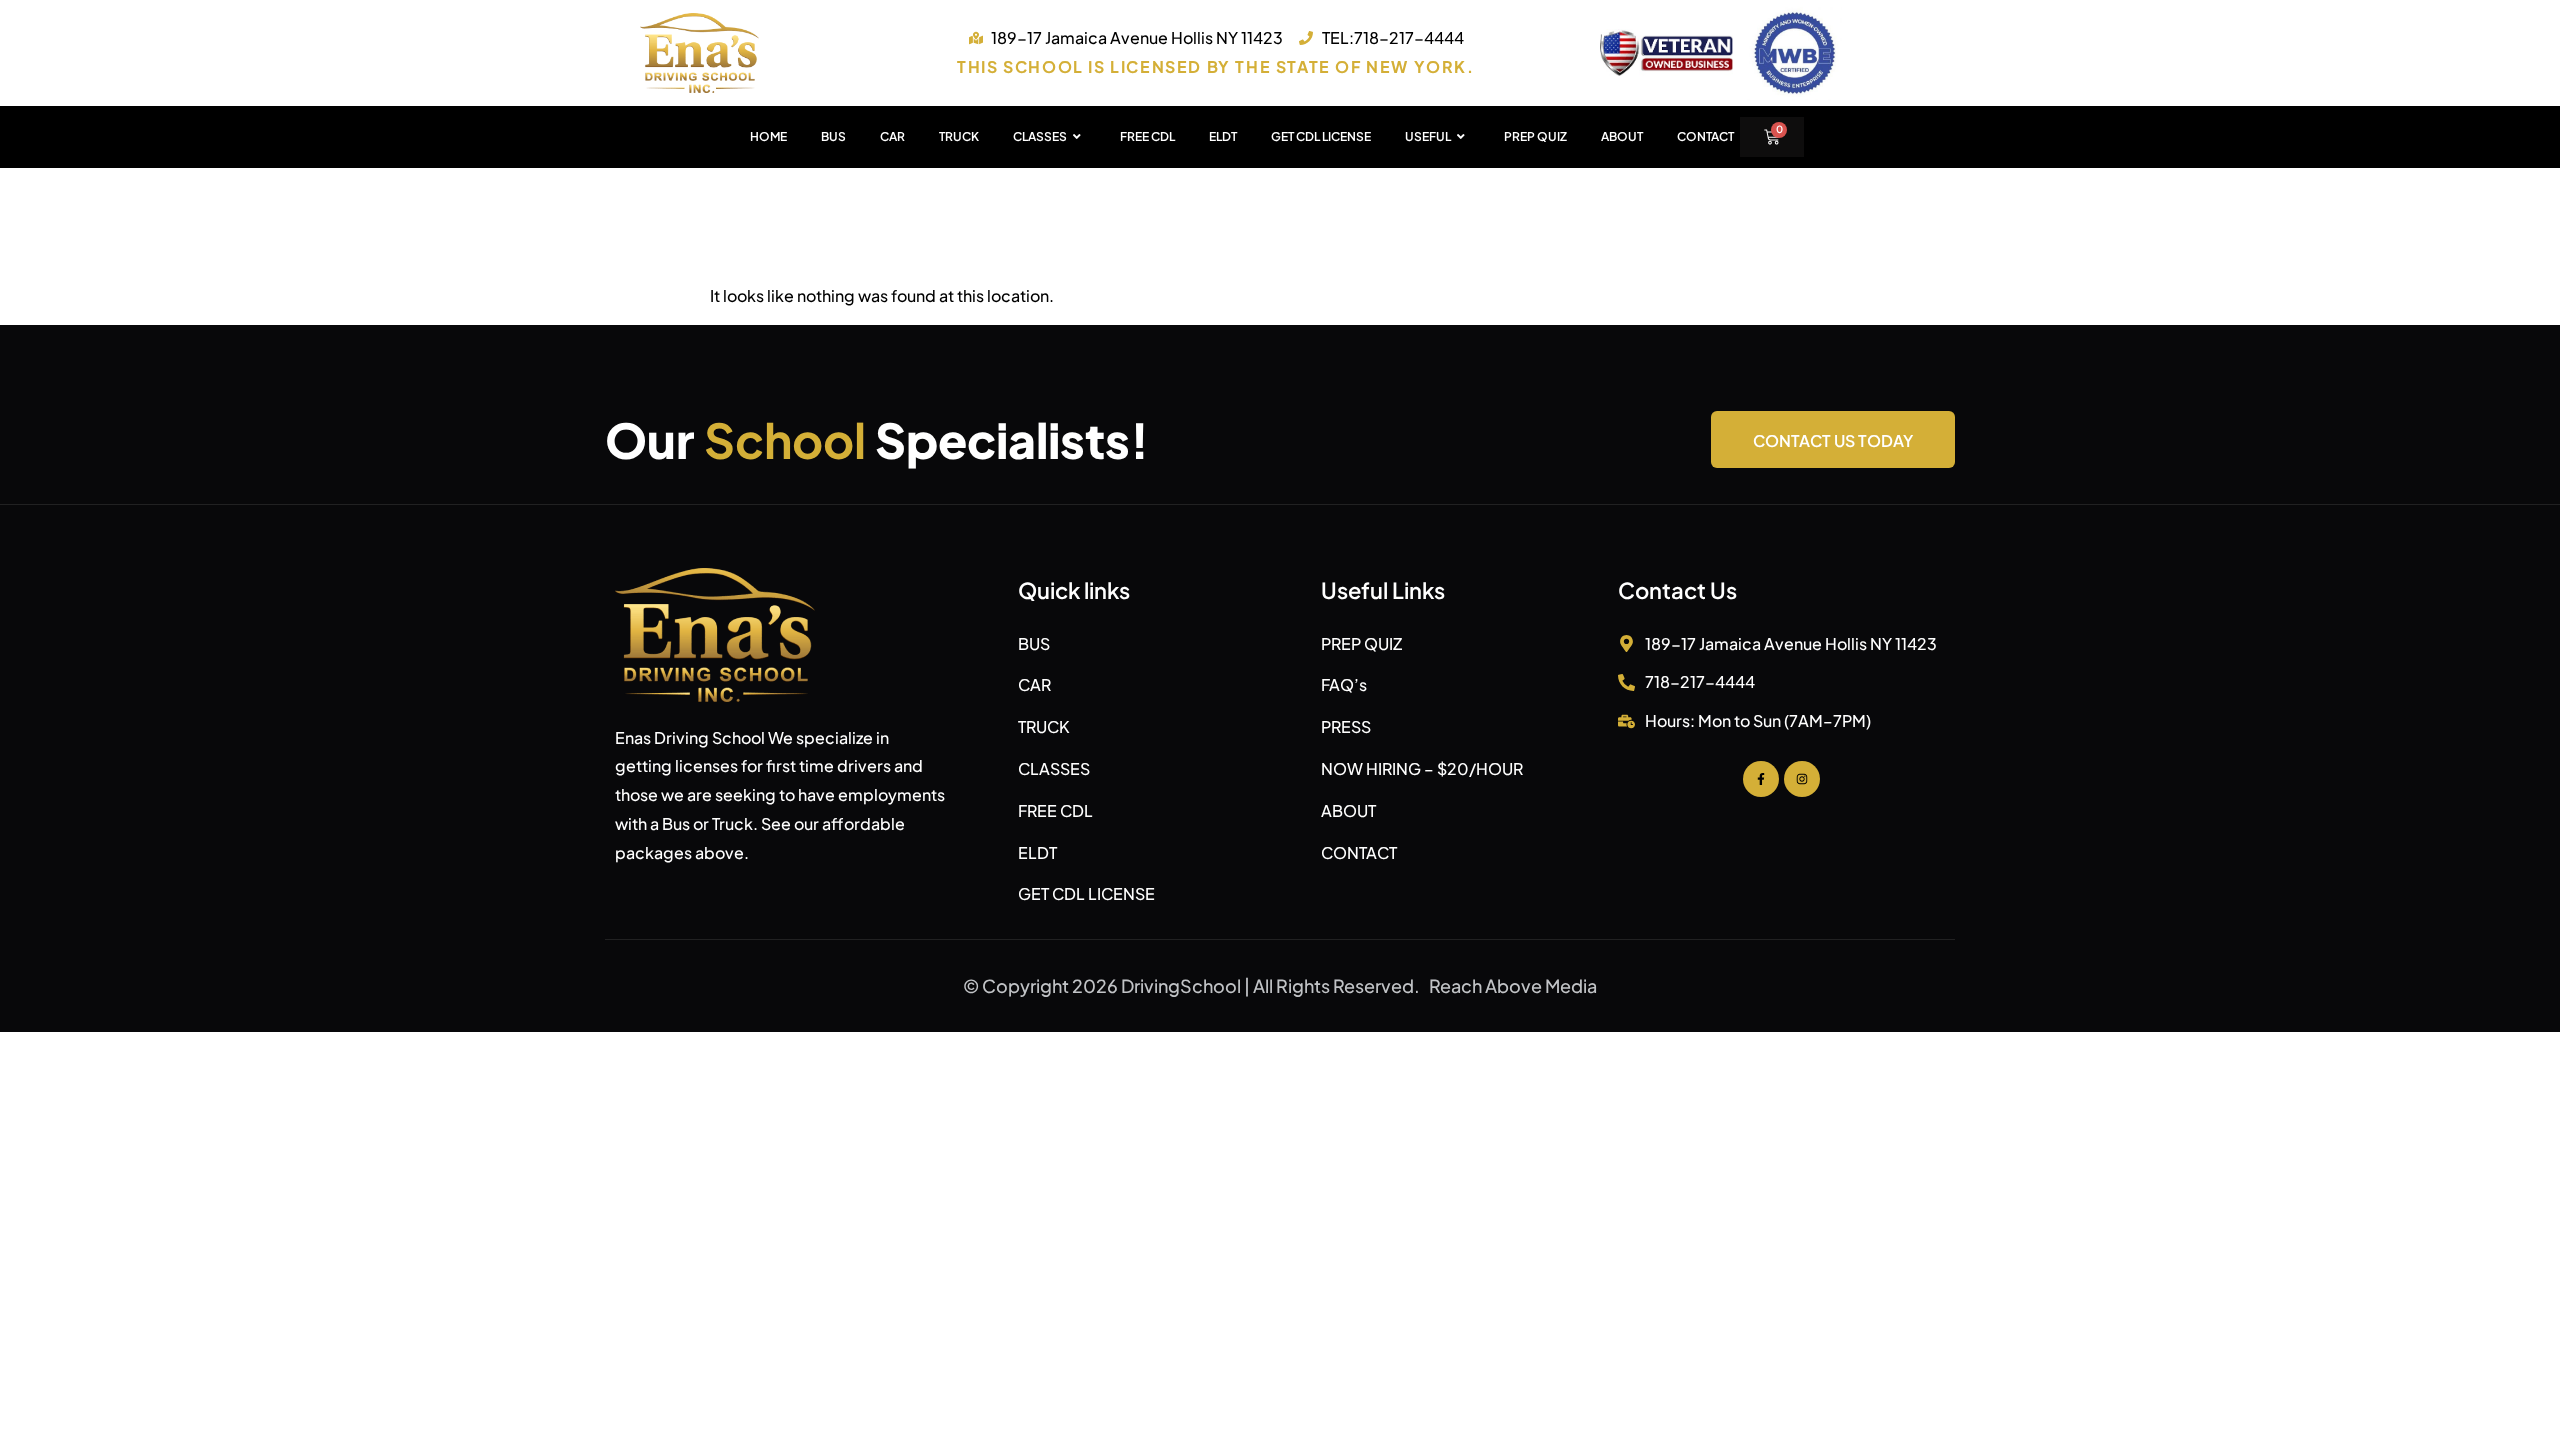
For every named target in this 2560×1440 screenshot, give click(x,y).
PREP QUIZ (1535, 136)
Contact (1705, 136)
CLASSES (1040, 136)
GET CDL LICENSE (1321, 136)
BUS (833, 136)
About (1622, 136)
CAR (892, 136)
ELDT (1223, 136)
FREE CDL (1147, 136)
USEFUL (1428, 136)
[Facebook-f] (1761, 779)
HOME (768, 136)
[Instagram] (1802, 779)
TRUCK (959, 136)
